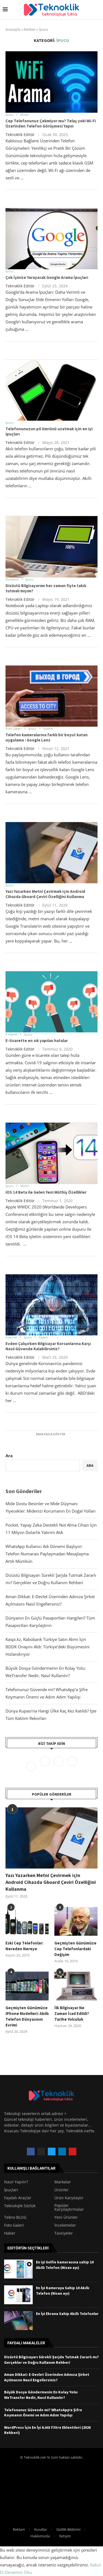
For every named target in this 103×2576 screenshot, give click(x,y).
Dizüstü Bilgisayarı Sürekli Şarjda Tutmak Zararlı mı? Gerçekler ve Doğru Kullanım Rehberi (51, 2360)
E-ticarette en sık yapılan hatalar (37, 1041)
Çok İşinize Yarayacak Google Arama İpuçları (47, 277)
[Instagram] (59, 1766)
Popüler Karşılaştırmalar (69, 2207)
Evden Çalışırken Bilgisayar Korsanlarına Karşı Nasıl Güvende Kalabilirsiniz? (48, 1346)
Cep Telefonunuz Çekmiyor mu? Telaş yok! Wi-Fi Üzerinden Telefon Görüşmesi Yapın (51, 123)
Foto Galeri (14, 2225)
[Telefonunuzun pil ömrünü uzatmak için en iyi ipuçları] (51, 390)
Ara (9, 1456)
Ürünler (62, 2190)
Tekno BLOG (15, 2217)
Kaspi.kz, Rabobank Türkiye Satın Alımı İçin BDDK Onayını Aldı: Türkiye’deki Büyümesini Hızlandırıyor (48, 1647)
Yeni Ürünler (66, 2217)
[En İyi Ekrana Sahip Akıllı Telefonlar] (18, 2321)
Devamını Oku (18, 2572)
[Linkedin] (72, 1766)
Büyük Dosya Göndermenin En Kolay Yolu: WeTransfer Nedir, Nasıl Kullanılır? (41, 2395)
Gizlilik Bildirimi (68, 2529)
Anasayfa (13, 29)
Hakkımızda (40, 2536)
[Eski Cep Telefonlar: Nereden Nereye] (27, 1921)
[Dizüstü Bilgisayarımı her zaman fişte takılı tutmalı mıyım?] (51, 547)
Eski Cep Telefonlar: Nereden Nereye (24, 1946)
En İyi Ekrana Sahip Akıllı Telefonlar (67, 2314)
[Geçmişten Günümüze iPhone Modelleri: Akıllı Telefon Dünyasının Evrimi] (27, 1986)
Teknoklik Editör (20, 135)
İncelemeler (65, 2225)
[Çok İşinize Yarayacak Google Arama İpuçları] (51, 239)
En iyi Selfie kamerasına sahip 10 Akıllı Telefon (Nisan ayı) (65, 2265)
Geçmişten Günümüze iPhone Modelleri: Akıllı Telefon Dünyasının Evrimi (27, 2016)
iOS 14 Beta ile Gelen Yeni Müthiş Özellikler (46, 1192)
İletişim (65, 2536)
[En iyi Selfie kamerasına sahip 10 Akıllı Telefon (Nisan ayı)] (18, 2269)
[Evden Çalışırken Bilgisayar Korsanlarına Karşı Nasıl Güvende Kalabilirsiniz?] (51, 1305)
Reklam (19, 2529)
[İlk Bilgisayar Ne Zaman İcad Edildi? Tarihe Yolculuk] (76, 1986)
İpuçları (11, 2190)
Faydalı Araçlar (18, 2198)
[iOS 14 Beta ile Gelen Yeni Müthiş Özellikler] (51, 1153)
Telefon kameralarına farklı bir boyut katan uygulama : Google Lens (47, 737)
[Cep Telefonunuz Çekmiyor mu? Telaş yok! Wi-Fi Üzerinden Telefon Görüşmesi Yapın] (51, 82)
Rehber (30, 29)
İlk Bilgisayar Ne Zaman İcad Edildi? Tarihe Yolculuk (72, 2013)
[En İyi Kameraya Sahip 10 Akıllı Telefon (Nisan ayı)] (18, 2295)
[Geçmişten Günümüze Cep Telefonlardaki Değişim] (76, 1921)
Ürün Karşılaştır (69, 2198)
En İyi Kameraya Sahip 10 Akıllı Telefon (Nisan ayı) (63, 2291)
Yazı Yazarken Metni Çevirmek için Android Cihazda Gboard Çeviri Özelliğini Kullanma (45, 894)
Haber (10, 2233)
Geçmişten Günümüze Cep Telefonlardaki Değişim (75, 1949)
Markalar (63, 2182)
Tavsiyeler (64, 2233)
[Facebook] (32, 1766)
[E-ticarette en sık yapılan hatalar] (51, 1002)
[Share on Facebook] (45, 201)
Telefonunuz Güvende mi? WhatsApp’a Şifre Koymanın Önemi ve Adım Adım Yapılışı (43, 2413)
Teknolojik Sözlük (20, 2206)
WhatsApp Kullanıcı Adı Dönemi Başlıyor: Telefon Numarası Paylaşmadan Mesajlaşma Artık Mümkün (47, 1554)
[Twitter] (45, 1766)
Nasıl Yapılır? (16, 2182)
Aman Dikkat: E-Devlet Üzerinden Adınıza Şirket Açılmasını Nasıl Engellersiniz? (47, 2377)
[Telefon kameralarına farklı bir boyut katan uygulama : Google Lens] (51, 696)
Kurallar (41, 2529)
